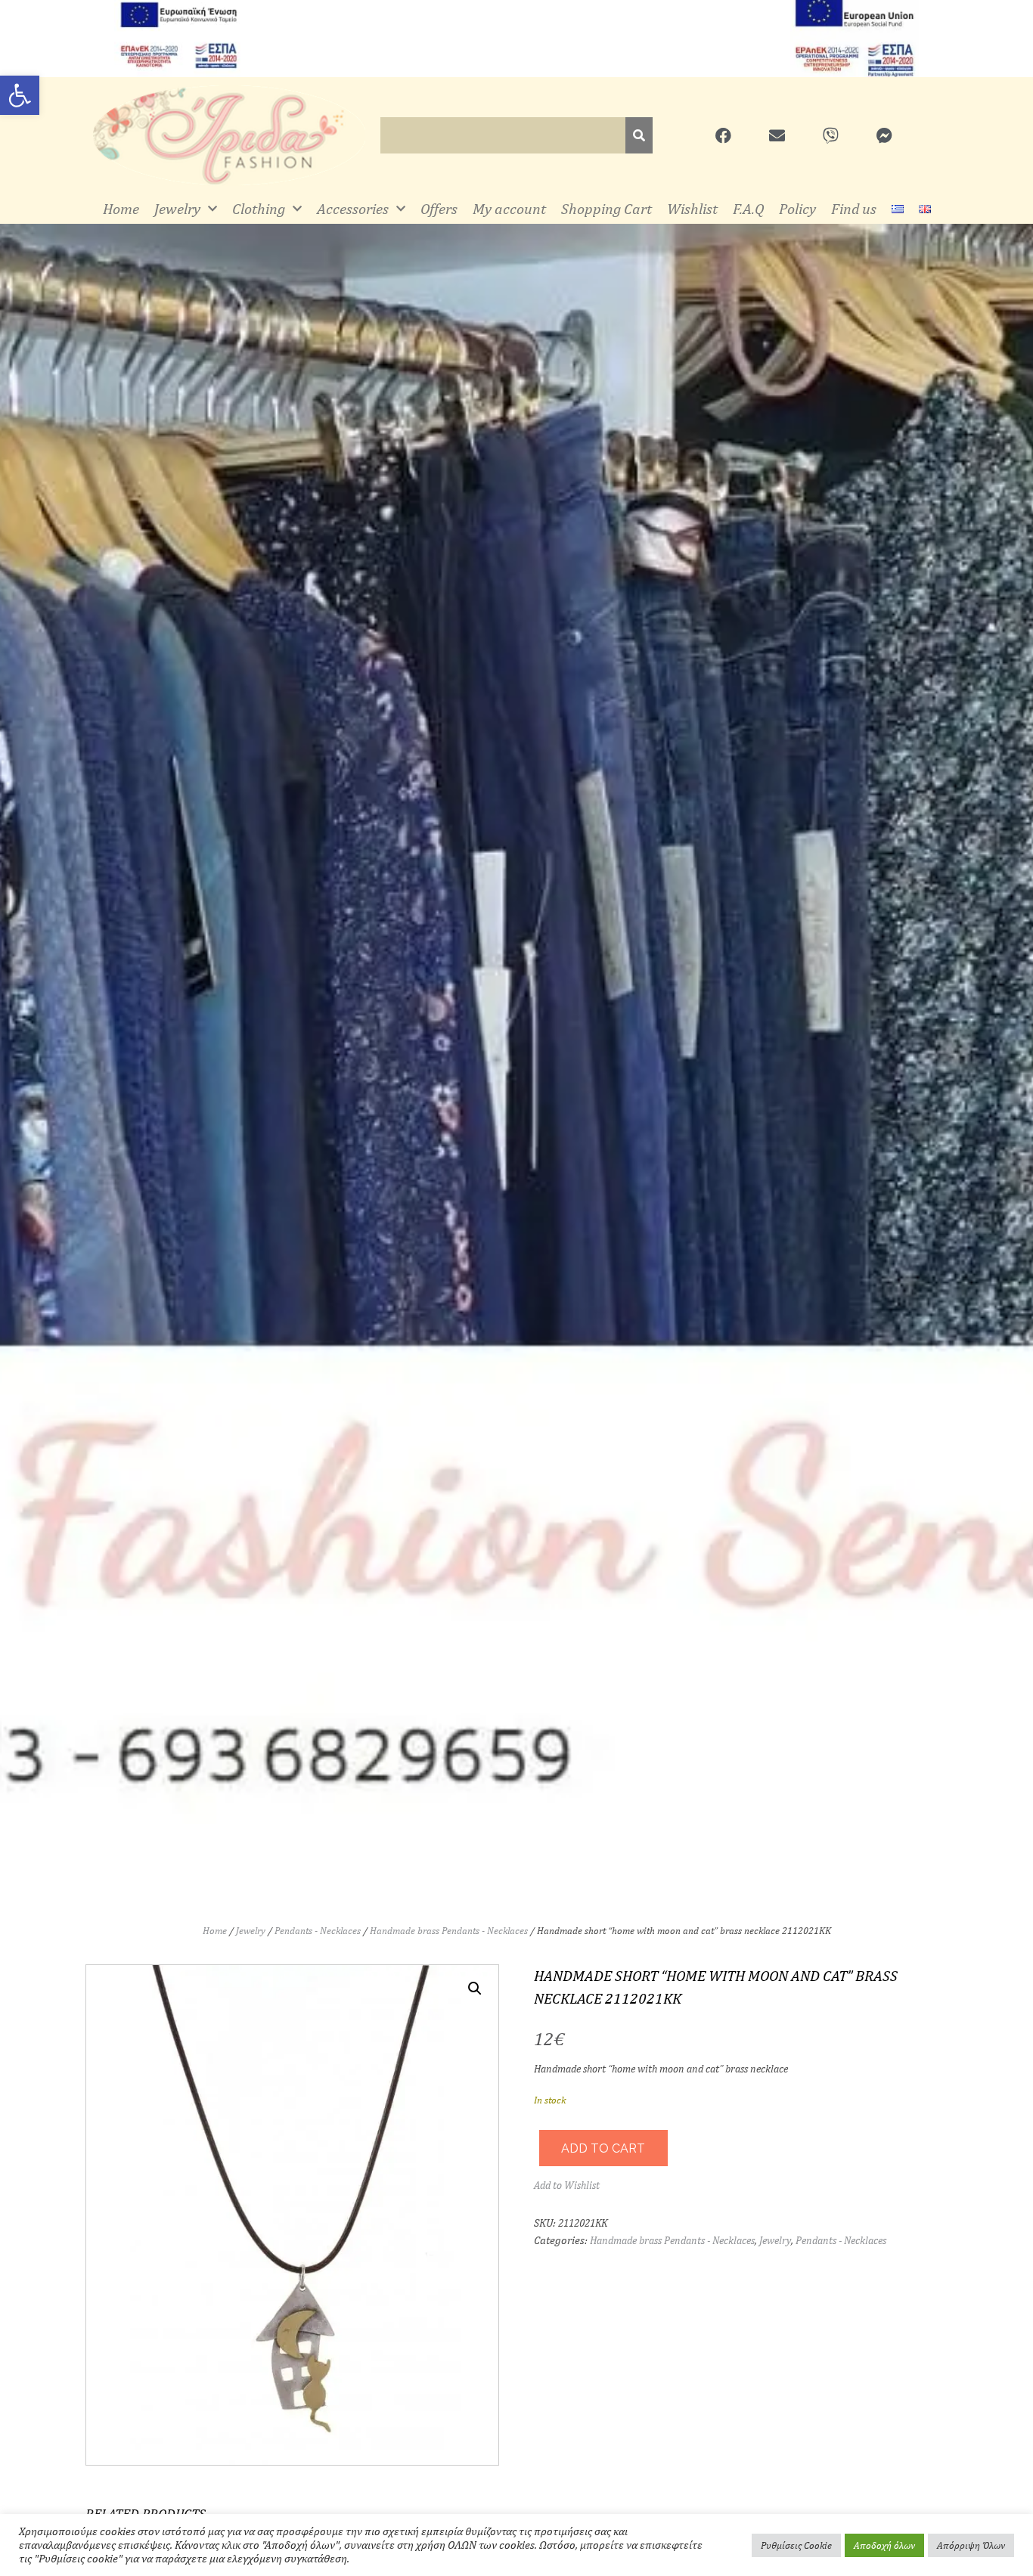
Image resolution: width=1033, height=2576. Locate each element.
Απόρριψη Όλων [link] (971, 2545)
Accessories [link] (353, 208)
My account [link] (509, 208)
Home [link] (121, 208)
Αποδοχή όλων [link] (884, 2545)
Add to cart (603, 2148)
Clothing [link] (259, 208)
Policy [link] (797, 208)
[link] (20, 95)
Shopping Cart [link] (606, 208)
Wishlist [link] (692, 208)
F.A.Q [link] (748, 208)
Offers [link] (439, 208)
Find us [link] (854, 208)
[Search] (639, 135)
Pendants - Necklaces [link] (318, 1931)
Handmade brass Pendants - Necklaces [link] (449, 1931)
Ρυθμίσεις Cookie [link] (796, 2545)
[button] (475, 1989)
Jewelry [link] (177, 208)
